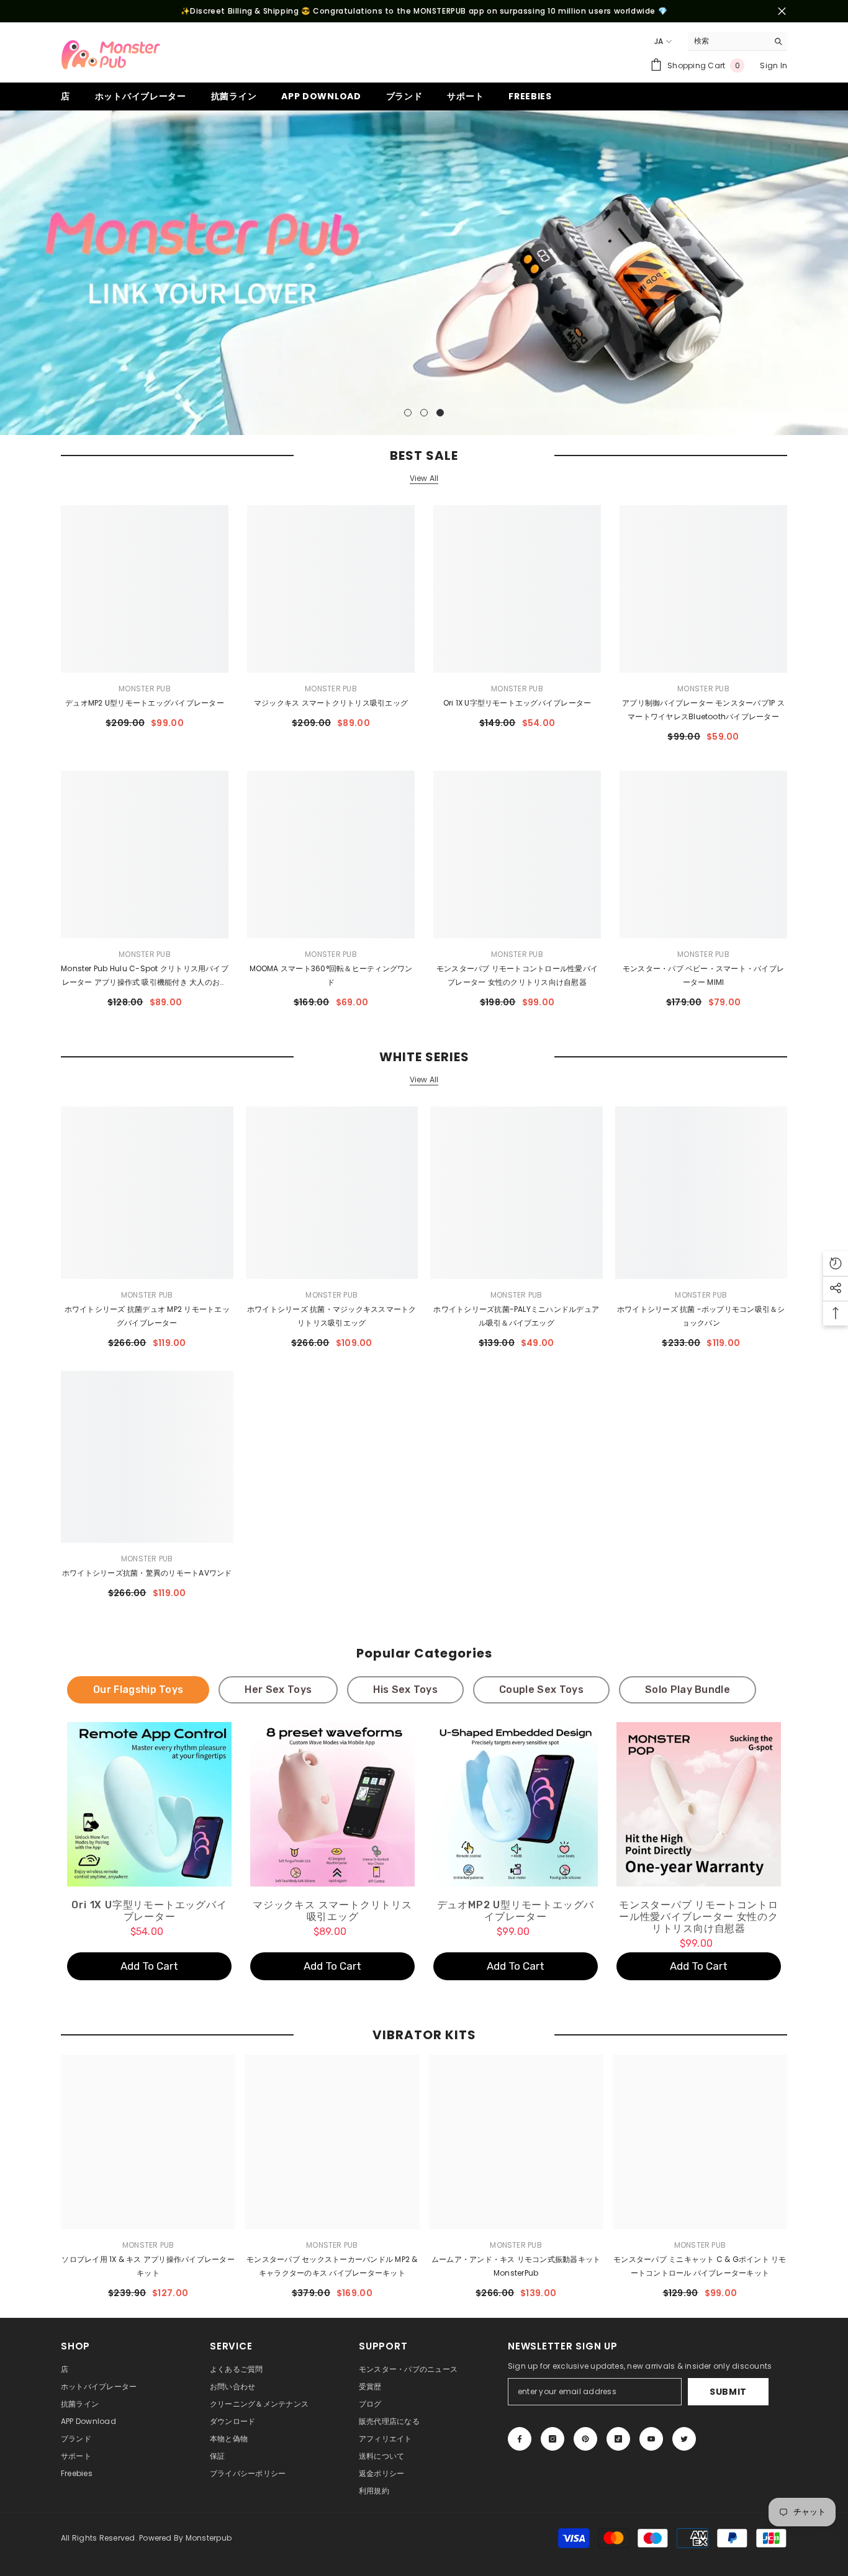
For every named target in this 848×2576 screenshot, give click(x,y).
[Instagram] (553, 2439)
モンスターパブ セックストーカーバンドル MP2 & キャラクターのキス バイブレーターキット (332, 2266)
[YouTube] (651, 2439)
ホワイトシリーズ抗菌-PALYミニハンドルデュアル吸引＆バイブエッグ (516, 1316)
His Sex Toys (405, 1690)
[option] (424, 273)
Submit (728, 2392)
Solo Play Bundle (688, 1690)
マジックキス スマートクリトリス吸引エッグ (331, 703)
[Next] (837, 273)
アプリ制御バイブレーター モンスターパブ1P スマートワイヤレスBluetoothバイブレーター (703, 710)
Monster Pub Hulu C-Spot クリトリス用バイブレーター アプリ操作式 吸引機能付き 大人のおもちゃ (145, 976)
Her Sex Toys (278, 1690)
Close (782, 11)
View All (424, 478)
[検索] (737, 41)
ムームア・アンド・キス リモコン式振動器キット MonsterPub (516, 2266)
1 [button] (408, 413)
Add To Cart (149, 1966)
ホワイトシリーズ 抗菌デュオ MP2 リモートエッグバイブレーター (147, 1316)
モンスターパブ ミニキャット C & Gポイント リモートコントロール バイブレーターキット (700, 2266)
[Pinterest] (585, 2439)
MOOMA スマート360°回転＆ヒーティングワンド (331, 975)
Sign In (774, 65)
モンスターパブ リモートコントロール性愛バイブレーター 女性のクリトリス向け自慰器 (517, 975)
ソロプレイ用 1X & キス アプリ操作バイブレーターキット (148, 2266)
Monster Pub (145, 689)
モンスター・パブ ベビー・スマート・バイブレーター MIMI (703, 975)
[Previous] (11, 273)
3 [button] (440, 413)
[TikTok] (618, 2439)
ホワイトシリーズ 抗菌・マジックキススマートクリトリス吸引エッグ (332, 1316)
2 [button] (424, 413)
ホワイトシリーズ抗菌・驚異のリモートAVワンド (147, 1573)
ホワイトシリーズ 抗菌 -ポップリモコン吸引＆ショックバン (701, 1316)
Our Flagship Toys (138, 1690)
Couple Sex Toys (541, 1690)
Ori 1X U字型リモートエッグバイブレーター (517, 703)
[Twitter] (684, 2439)
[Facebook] (520, 2439)
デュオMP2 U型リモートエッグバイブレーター (145, 703)
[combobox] (728, 41)
